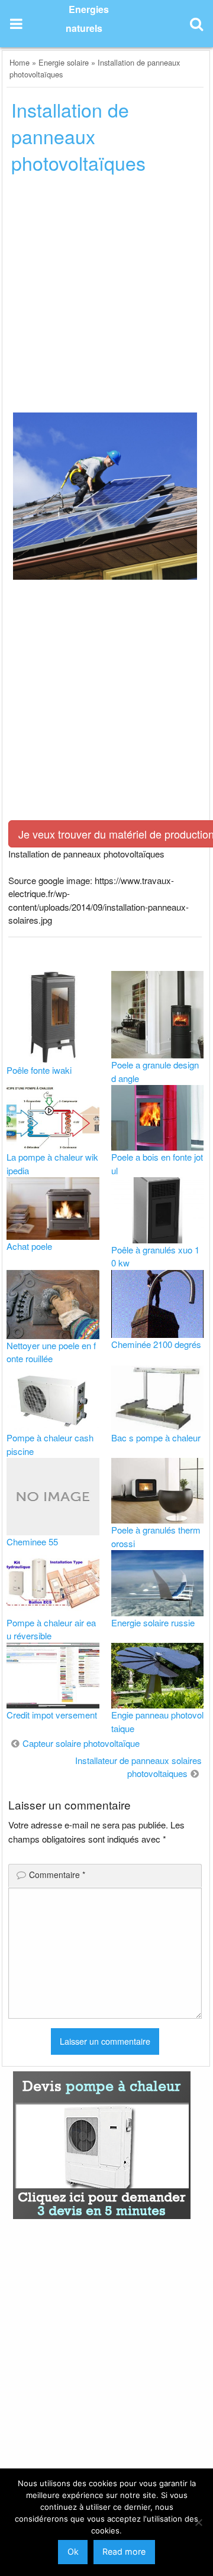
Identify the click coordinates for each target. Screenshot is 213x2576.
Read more (124, 2551)
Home (20, 62)
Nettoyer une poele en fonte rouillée (51, 1352)
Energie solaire (64, 62)
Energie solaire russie (153, 1622)
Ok (73, 2551)
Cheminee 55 (32, 1542)
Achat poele (29, 1246)
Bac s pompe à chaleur (156, 1438)
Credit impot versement (52, 1715)
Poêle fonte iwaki (39, 1070)
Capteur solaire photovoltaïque (81, 1743)
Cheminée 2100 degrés (156, 1344)
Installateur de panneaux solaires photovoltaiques (138, 1767)
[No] (198, 2522)
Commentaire (57, 1875)
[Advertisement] (106, 297)
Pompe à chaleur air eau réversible (51, 1629)
